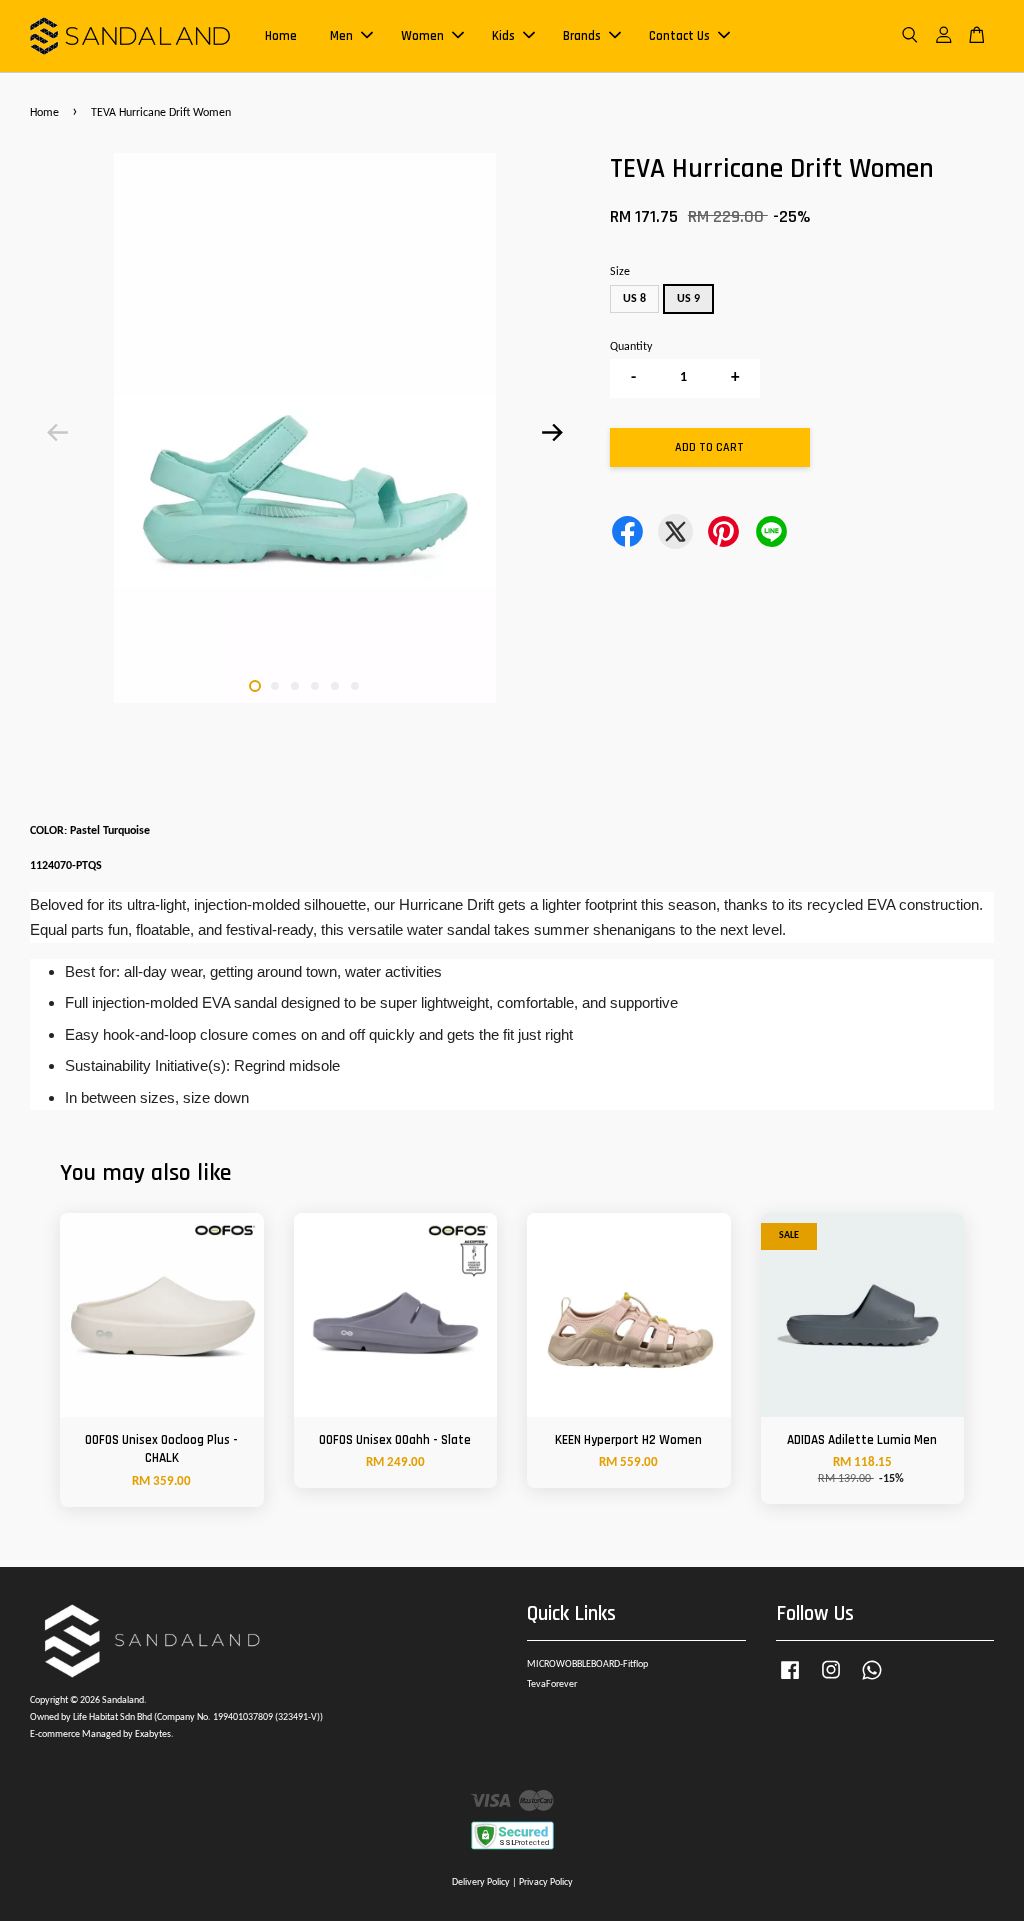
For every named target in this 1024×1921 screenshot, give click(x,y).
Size (620, 272)
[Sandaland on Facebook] (790, 1681)
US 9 (688, 299)
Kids (503, 36)
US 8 (634, 299)
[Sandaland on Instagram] (831, 1681)
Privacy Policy (546, 1882)
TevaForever (552, 1684)
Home (281, 36)
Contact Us (679, 36)
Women (422, 36)
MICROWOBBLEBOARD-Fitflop (587, 1664)
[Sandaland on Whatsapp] (872, 1681)
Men (341, 36)
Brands (582, 36)
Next (553, 432)
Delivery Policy (481, 1882)
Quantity (631, 347)
